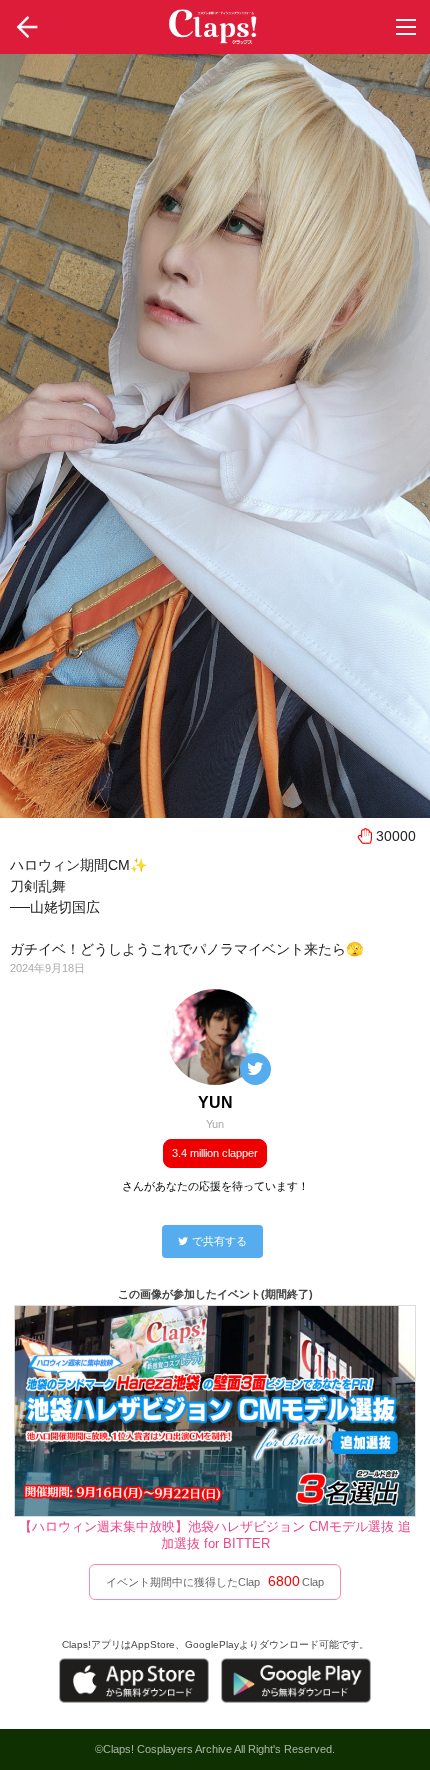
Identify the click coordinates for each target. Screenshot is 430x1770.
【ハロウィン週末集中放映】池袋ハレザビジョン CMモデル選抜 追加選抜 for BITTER (215, 1535)
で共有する (219, 1241)
